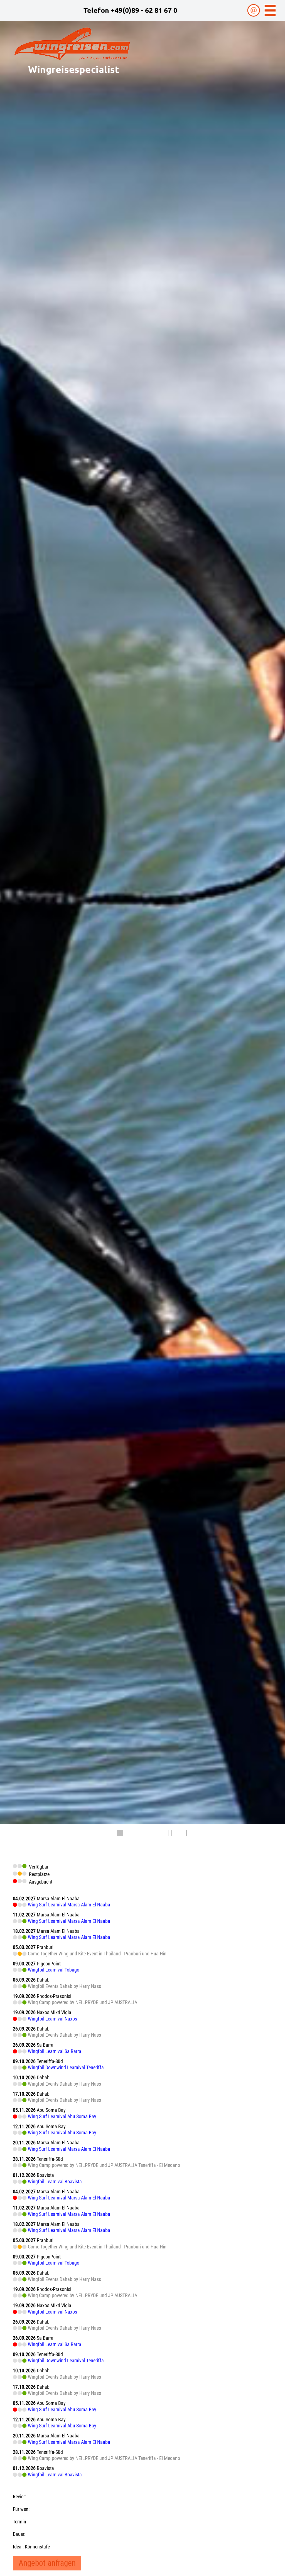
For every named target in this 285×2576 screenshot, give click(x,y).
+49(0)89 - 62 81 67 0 (144, 10)
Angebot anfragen (47, 2563)
